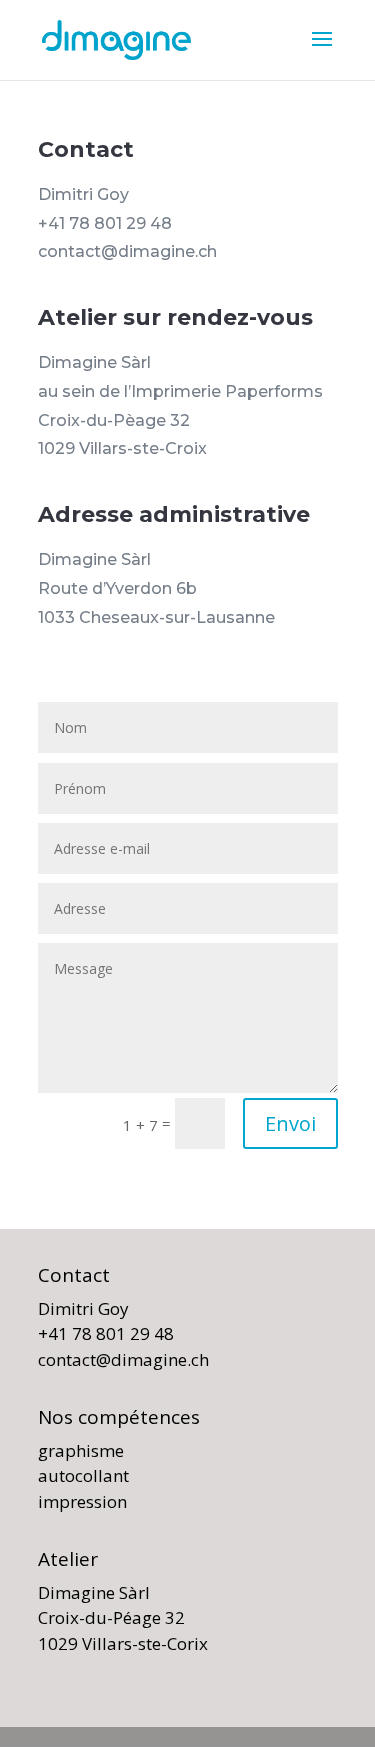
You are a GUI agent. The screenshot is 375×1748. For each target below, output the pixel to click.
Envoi (290, 1123)
